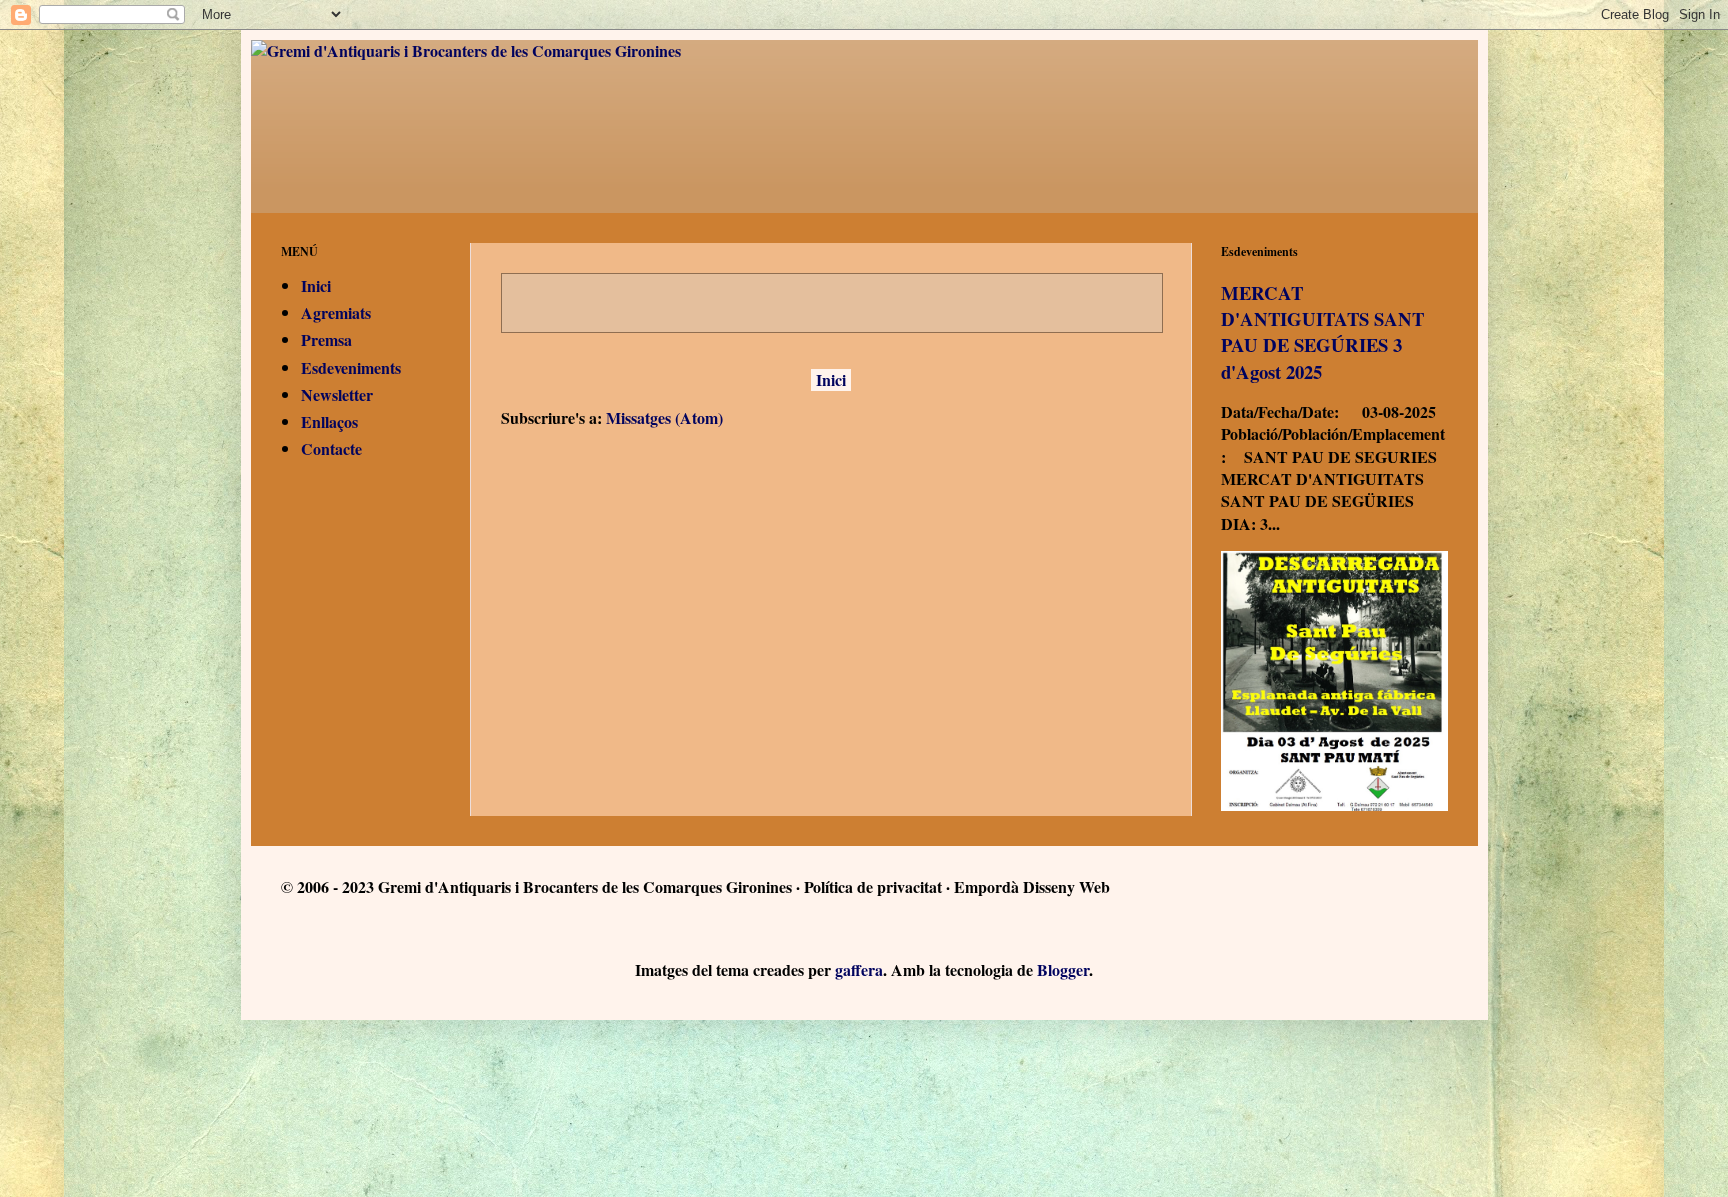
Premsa (326, 339)
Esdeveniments (351, 367)
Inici (831, 379)
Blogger (1063, 969)
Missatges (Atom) (664, 417)
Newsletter (337, 394)
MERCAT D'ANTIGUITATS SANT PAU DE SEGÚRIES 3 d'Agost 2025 (1322, 332)
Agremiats (336, 312)
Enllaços (329, 421)
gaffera (859, 969)
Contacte (331, 448)
